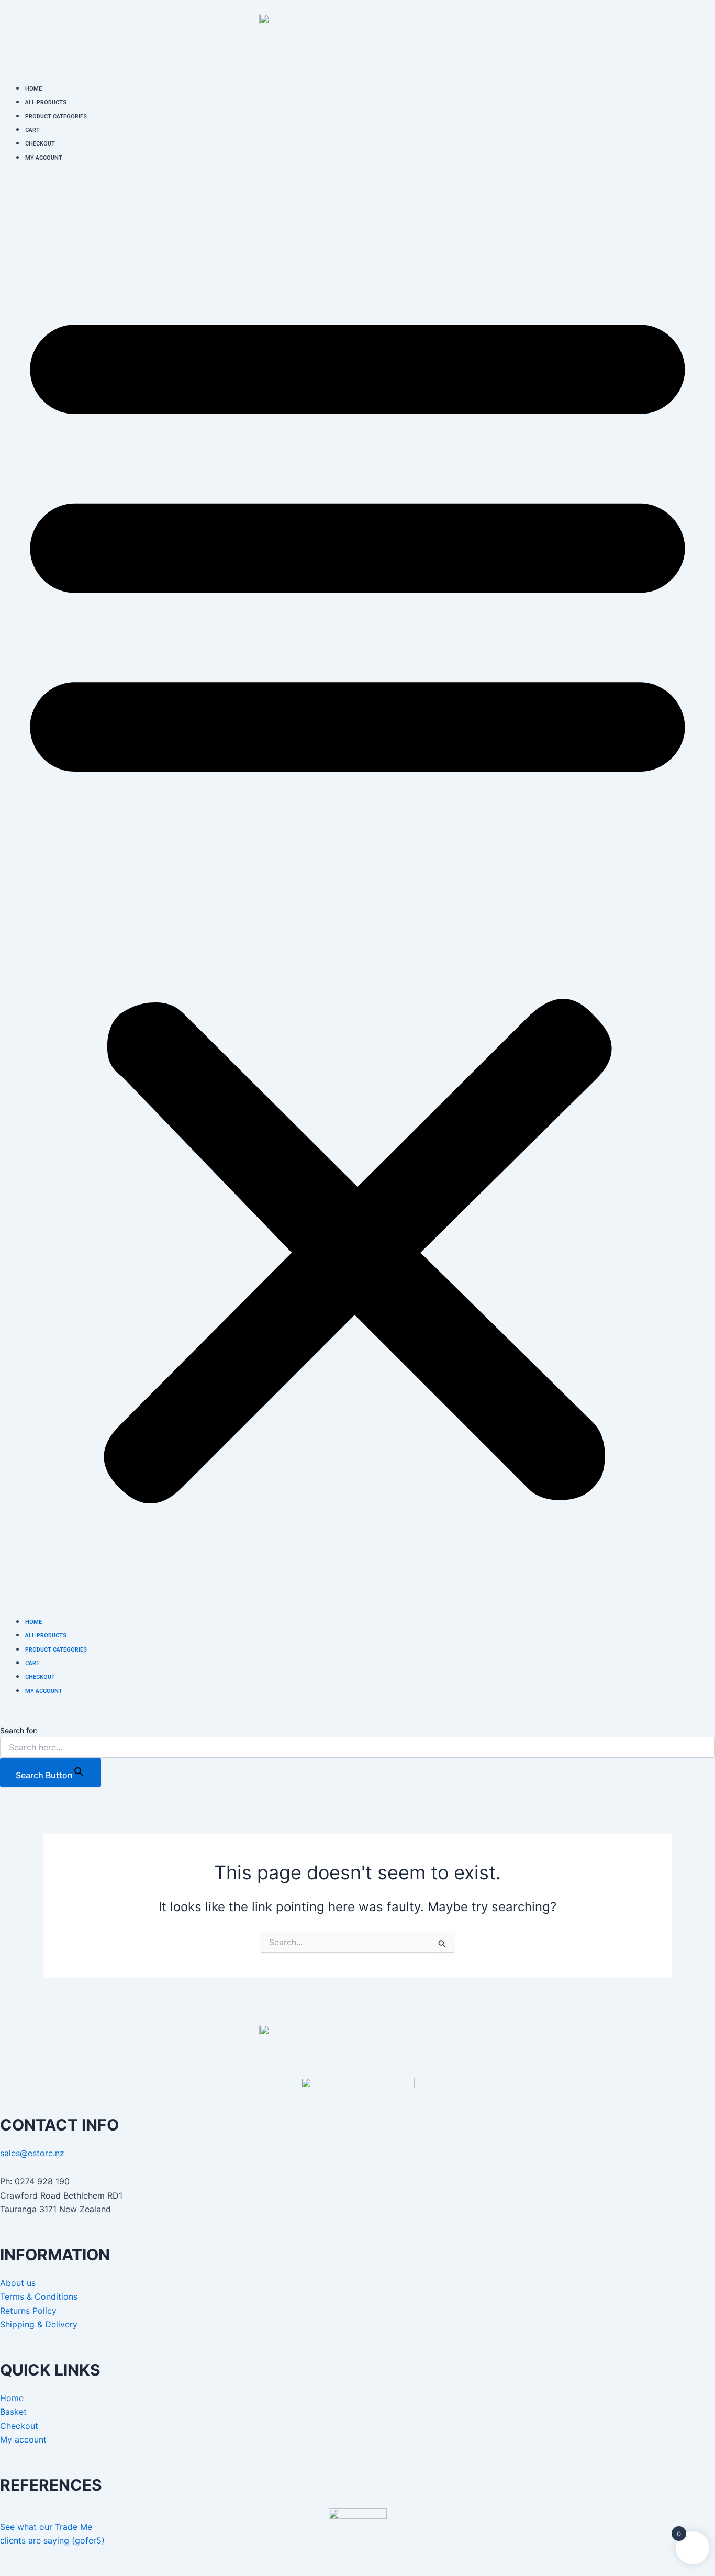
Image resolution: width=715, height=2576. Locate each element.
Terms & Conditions (39, 2296)
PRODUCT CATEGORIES (56, 116)
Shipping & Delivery (39, 2324)
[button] (357, 895)
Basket (13, 2412)
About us (18, 2283)
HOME (33, 89)
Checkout (19, 2426)
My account (23, 2439)
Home (12, 2398)
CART (32, 130)
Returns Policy (28, 2311)
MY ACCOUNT (44, 158)
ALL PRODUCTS (46, 102)
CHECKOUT (40, 144)
